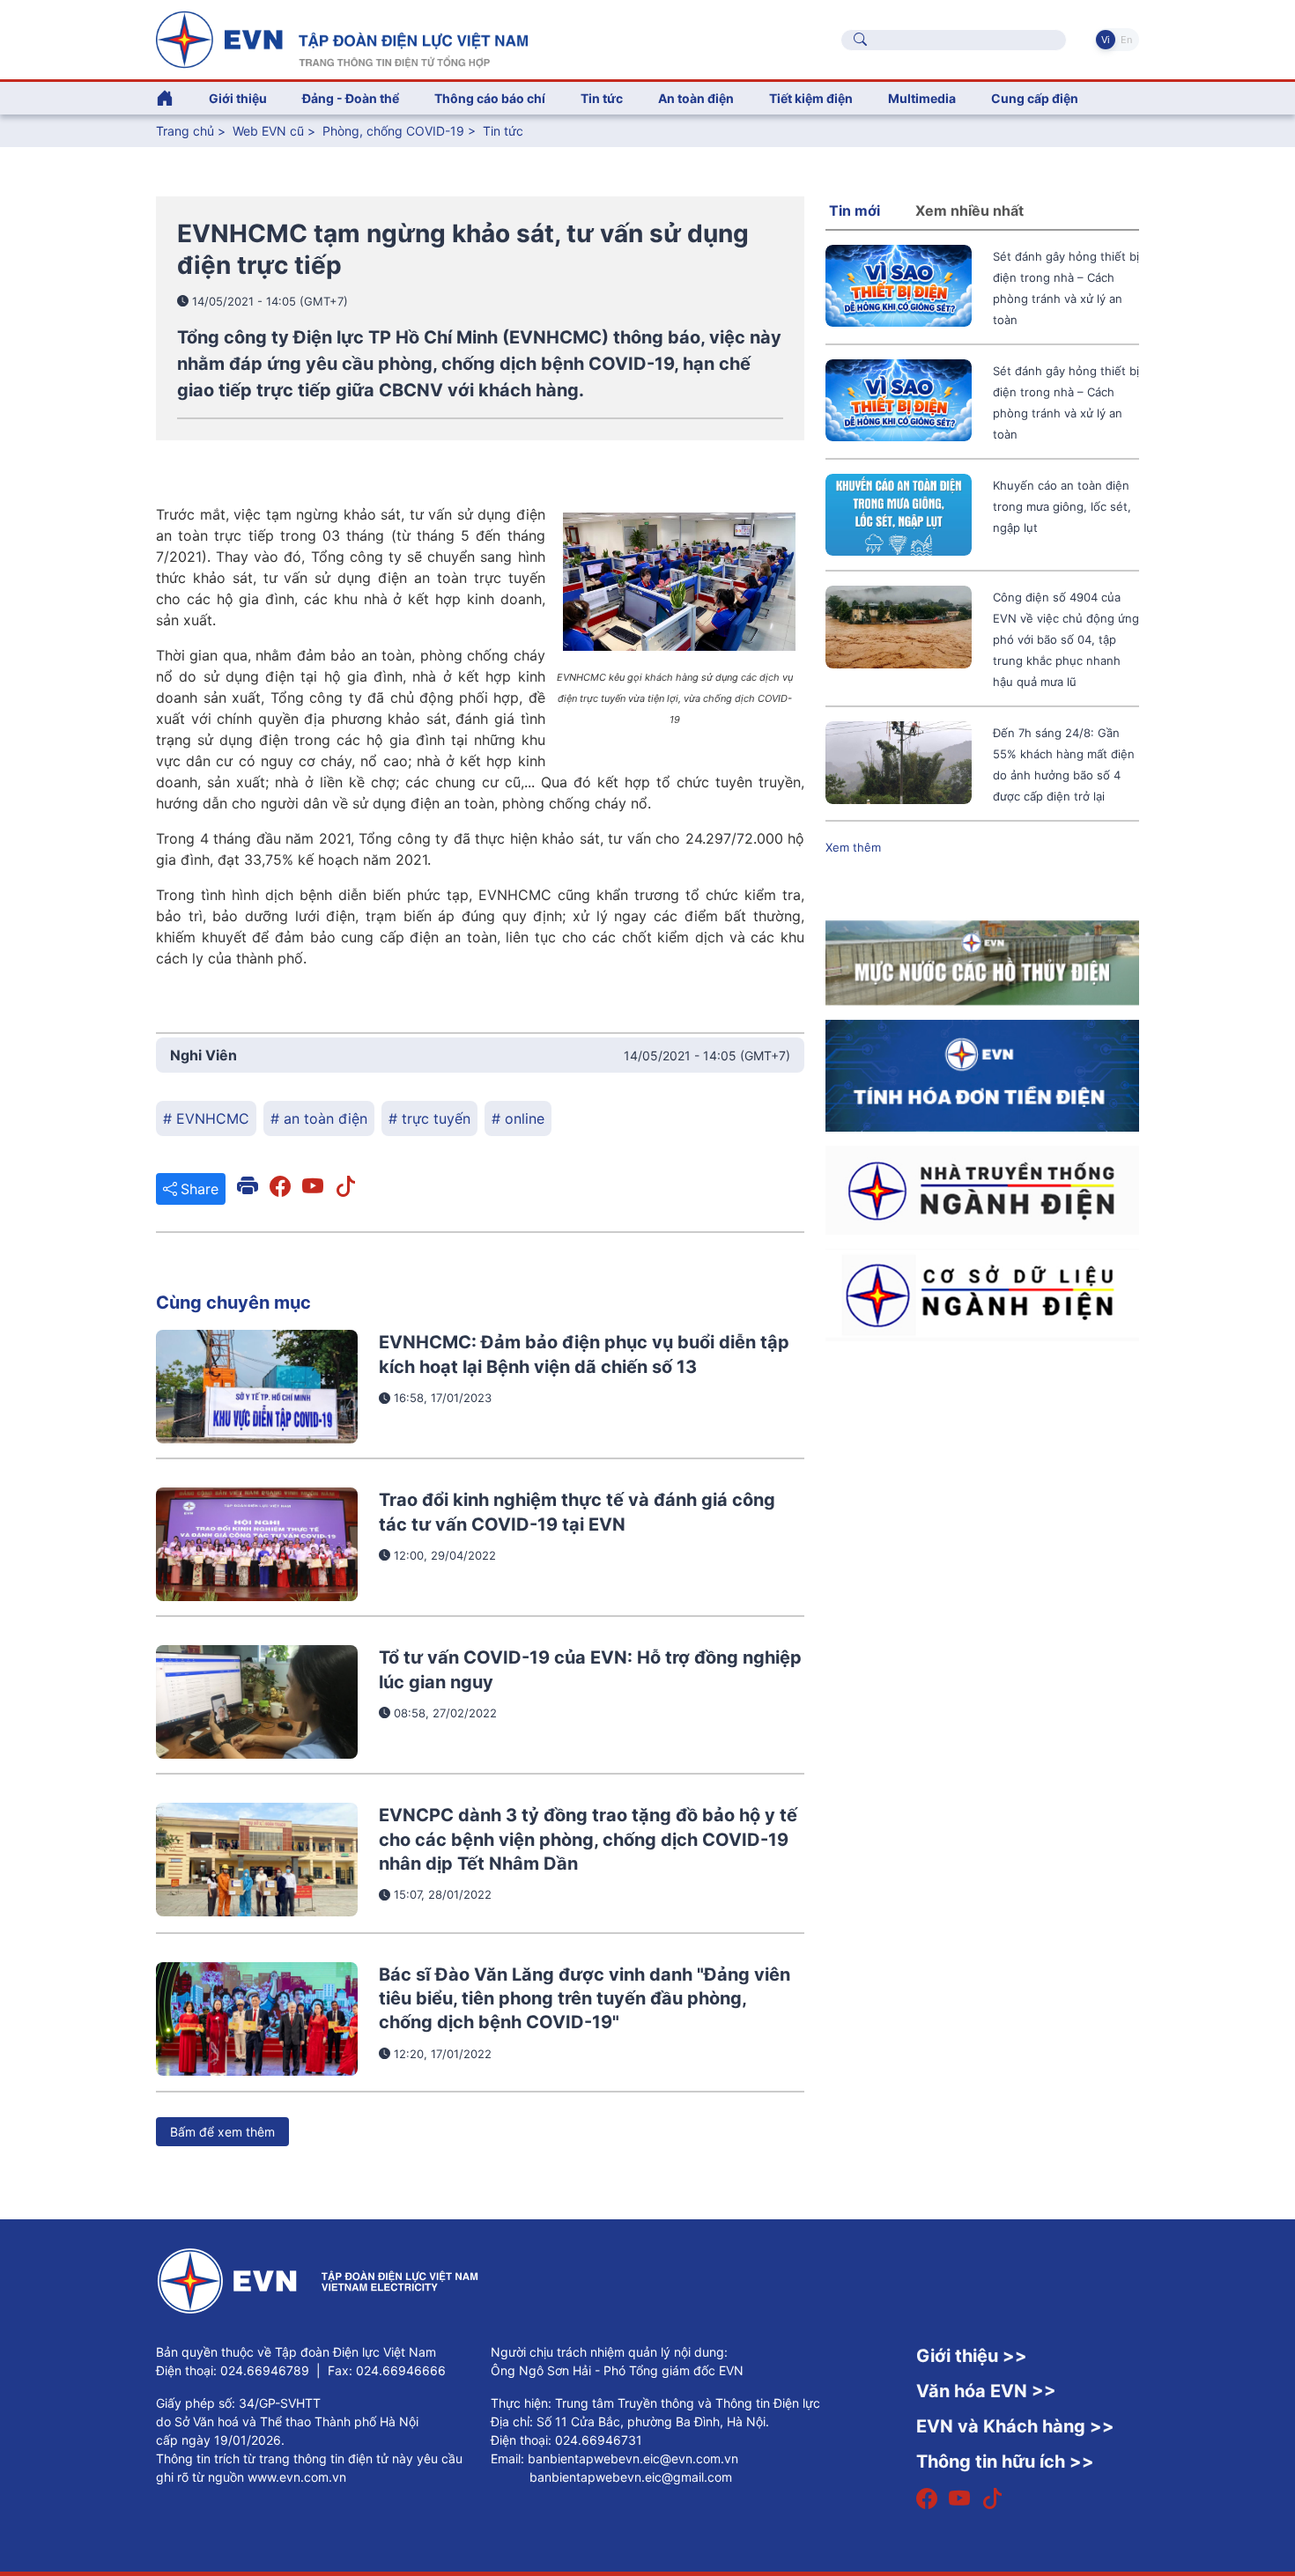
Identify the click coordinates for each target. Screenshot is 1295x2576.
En (1126, 40)
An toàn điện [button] (696, 98)
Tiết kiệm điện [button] (811, 98)
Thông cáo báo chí (490, 98)
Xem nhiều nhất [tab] (969, 210)
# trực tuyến (429, 1118)
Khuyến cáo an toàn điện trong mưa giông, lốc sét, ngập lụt (1062, 506)
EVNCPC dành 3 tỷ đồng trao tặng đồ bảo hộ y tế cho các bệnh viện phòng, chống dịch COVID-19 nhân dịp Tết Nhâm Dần (588, 1839)
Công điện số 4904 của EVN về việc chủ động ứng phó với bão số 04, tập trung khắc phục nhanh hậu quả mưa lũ (1066, 639)
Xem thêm (853, 847)
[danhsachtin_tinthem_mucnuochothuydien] (982, 962)
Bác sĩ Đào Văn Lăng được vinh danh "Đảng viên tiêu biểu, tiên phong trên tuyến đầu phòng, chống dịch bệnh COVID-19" (585, 1999)
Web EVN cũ (268, 131)
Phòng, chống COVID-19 (393, 131)
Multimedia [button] (922, 98)
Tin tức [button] (602, 98)
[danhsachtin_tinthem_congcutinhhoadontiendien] (982, 1074)
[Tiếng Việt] (342, 38)
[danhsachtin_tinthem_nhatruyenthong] (982, 1189)
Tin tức (503, 131)
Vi (1106, 40)
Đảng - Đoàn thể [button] (351, 98)
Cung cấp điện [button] (1035, 98)
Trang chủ (185, 131)
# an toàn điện (319, 1118)
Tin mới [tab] (855, 210)
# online (518, 1118)
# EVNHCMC (206, 1118)
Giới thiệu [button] (238, 98)
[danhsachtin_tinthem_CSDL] (982, 1294)
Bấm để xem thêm (222, 2132)
